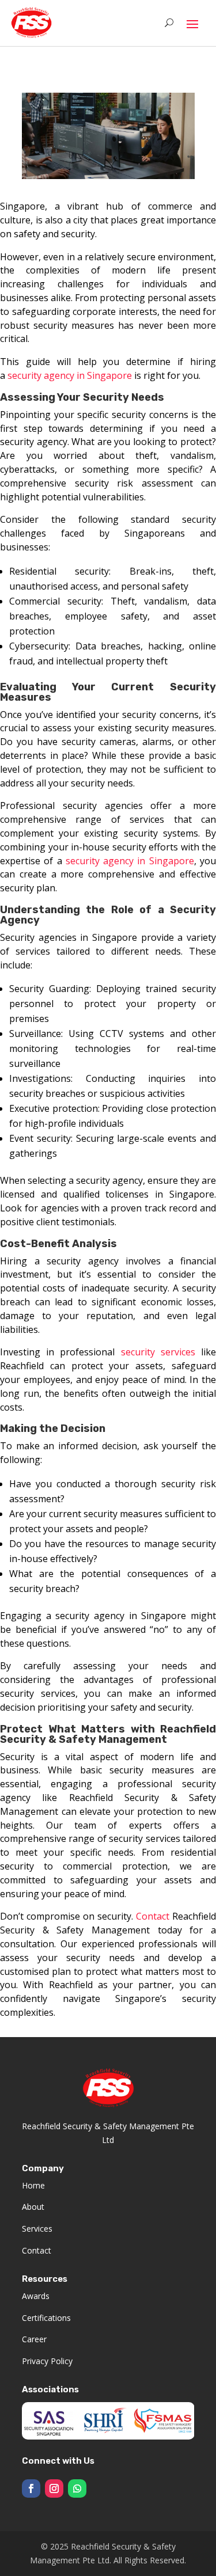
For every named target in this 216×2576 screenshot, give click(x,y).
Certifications (46, 2318)
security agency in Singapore (71, 375)
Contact (153, 1916)
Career (34, 2339)
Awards (36, 2296)
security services (158, 1352)
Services (37, 2229)
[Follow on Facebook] (31, 2488)
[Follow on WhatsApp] (77, 2488)
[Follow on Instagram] (54, 2488)
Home (33, 2185)
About (33, 2207)
